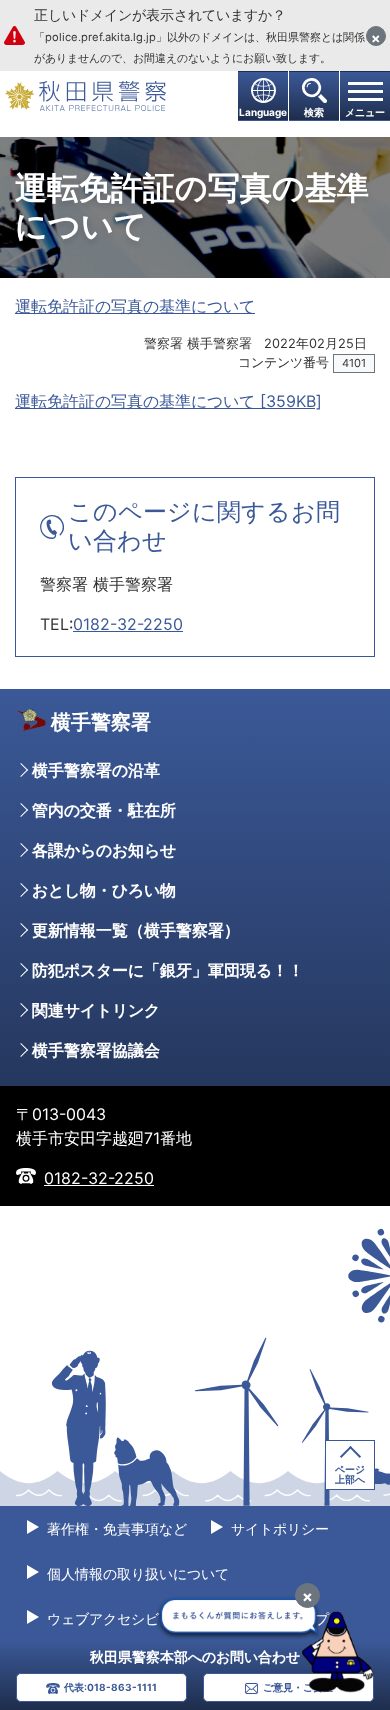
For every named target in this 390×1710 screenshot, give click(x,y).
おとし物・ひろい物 (104, 890)
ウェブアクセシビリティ (122, 1618)
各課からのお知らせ (104, 850)
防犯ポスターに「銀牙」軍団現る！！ (168, 970)
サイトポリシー (278, 1528)
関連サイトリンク (96, 1010)
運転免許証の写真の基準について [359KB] (168, 401)
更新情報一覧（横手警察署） (136, 930)
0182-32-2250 (128, 624)
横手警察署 (101, 722)
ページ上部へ (350, 1474)
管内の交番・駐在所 (104, 810)
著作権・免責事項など (115, 1528)
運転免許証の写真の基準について (135, 306)
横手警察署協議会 (96, 1050)
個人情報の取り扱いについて (136, 1573)
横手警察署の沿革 (96, 770)
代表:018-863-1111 (110, 1687)
